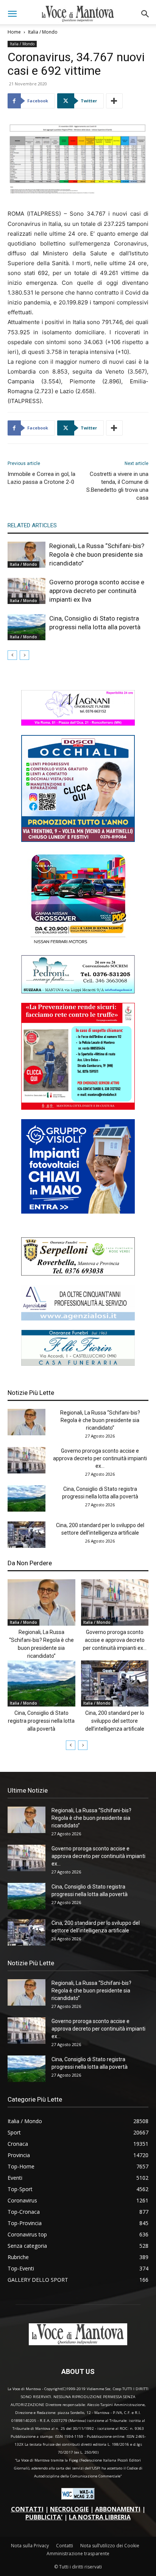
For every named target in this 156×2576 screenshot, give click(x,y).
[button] (12, 14)
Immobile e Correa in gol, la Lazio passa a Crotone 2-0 (41, 478)
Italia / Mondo (43, 32)
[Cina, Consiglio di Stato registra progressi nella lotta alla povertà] (27, 627)
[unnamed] (78, 1318)
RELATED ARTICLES (32, 525)
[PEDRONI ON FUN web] (78, 991)
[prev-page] (12, 655)
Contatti (65, 2546)
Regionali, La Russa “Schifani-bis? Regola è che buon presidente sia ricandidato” (97, 554)
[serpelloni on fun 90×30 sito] (78, 1273)
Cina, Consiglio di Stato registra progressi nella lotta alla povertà (41, 1721)
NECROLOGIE (69, 2509)
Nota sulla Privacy (30, 2546)
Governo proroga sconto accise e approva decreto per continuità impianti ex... (100, 1458)
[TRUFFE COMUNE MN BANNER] (78, 1108)
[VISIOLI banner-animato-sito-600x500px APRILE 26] (78, 1212)
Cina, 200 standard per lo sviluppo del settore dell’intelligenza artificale (115, 1721)
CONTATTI (27, 2509)
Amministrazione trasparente (78, 2554)
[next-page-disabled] (24, 655)
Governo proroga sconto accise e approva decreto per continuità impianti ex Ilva (97, 591)
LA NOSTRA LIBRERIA (100, 2517)
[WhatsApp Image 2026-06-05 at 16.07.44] (78, 944)
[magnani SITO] (78, 724)
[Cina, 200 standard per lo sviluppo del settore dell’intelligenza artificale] (27, 1535)
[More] (114, 101)
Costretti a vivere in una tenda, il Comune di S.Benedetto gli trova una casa (117, 486)
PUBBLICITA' (44, 2517)
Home (14, 32)
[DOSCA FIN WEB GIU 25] (78, 840)
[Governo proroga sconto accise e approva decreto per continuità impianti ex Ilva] (27, 591)
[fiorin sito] (78, 1364)
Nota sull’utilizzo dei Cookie (110, 2546)
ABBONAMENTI (118, 2509)
